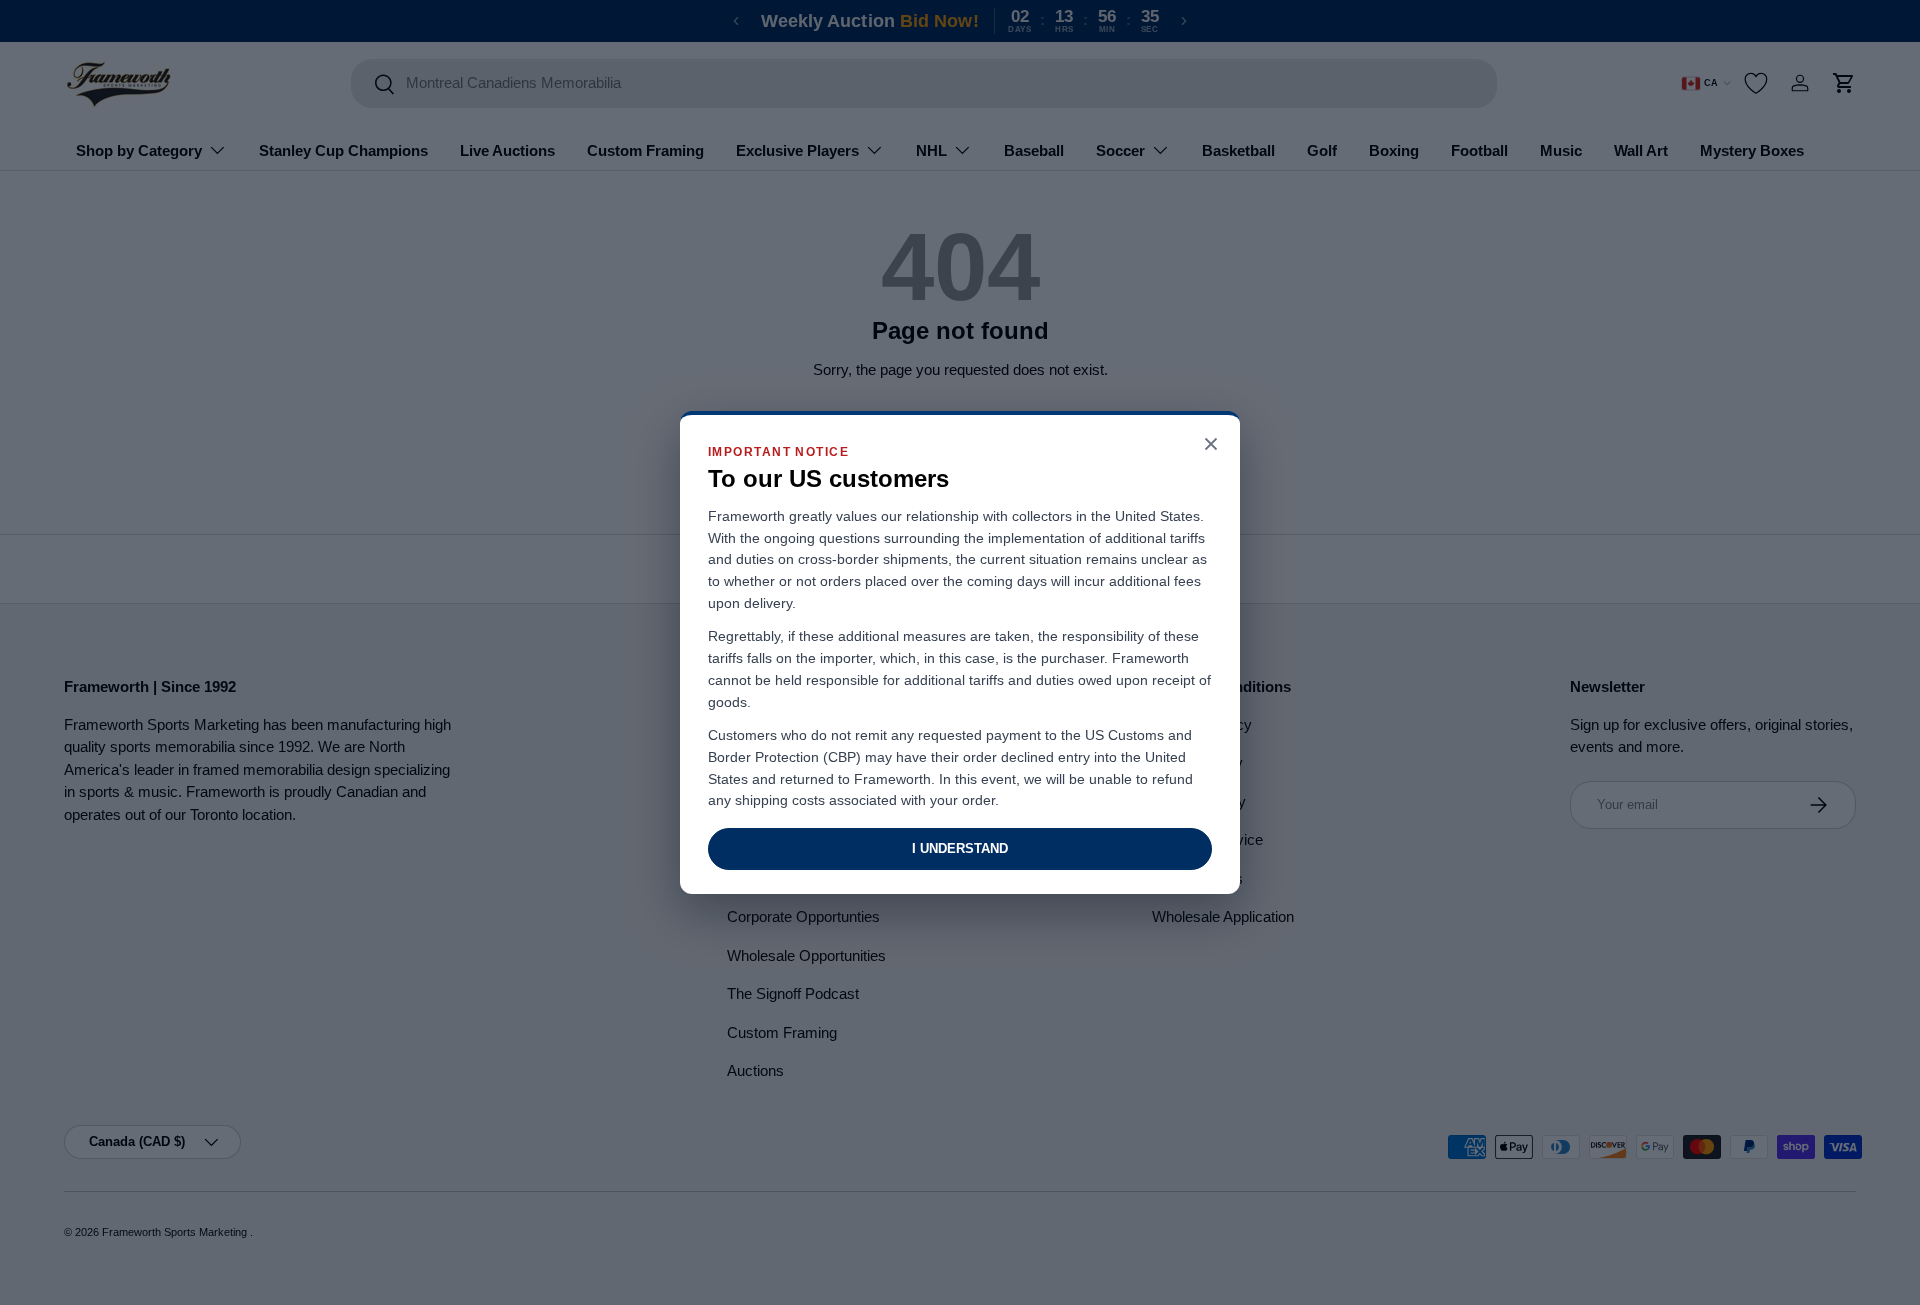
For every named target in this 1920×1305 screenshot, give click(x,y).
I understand (960, 848)
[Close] (1211, 445)
